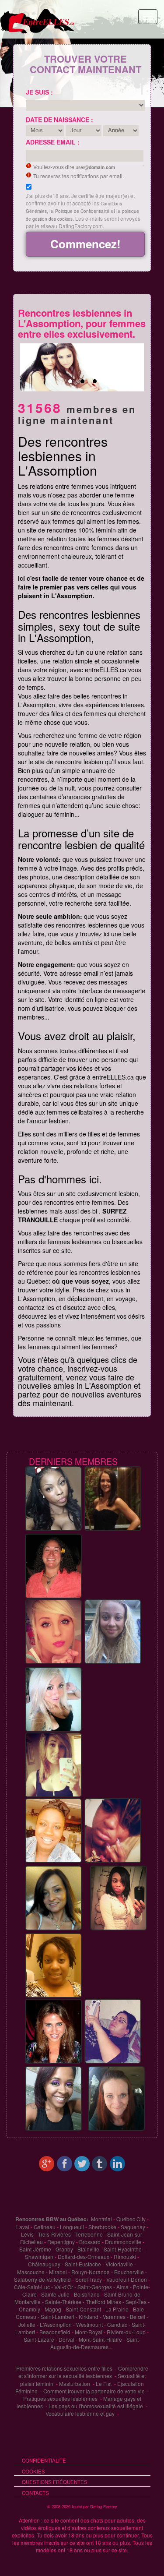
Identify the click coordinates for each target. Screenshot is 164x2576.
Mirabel (58, 2272)
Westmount (89, 2324)
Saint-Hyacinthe (123, 2249)
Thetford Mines (103, 2302)
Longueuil (72, 2227)
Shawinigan (39, 2257)
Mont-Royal (89, 2332)
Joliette (27, 2324)
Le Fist (104, 2384)
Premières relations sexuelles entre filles (64, 2368)
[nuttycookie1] (116, 2098)
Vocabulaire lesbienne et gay (80, 2413)
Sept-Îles (136, 2302)
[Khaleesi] (113, 1631)
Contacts (35, 2493)
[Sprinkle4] (113, 1498)
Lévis (27, 2234)
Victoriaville (119, 2264)
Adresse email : (53, 142)
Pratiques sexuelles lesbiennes (60, 2398)
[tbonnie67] (113, 2031)
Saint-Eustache (83, 2264)
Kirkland (89, 2317)
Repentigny (61, 2242)
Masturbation (75, 2384)
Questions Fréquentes (55, 2482)
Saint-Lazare (39, 2339)
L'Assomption (56, 2324)
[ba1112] (53, 1898)
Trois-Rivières (54, 2234)
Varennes (114, 2317)
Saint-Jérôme (35, 2249)
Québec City (131, 2219)
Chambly (30, 2309)
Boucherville (129, 2272)
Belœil (138, 2317)
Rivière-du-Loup (126, 2332)
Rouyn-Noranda (91, 2272)
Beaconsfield (55, 2332)
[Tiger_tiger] (53, 1498)
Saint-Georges (95, 2287)
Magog (53, 2309)
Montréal (101, 2219)
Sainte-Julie (55, 2294)
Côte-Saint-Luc (32, 2287)
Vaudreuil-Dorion (127, 2279)
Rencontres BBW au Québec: (52, 2219)
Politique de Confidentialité (82, 211)
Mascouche (31, 2272)
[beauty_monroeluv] (119, 1898)
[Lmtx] (53, 1566)
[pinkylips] (53, 1764)
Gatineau (45, 2227)
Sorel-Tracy (89, 2279)
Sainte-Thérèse (63, 2302)
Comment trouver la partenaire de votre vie (94, 2391)
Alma (122, 2287)
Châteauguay (44, 2264)
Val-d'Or (64, 2287)
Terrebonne (89, 2234)
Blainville (88, 2249)
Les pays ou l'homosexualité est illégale (96, 2406)
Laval (23, 2227)
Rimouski (125, 2257)
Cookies (33, 2471)
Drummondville (123, 2242)
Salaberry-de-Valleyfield (42, 2279)
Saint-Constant (83, 2309)
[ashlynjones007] (53, 2098)
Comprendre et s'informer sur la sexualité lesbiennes (83, 2372)
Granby (64, 2249)
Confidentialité (44, 2460)
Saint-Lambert (58, 2317)
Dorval (66, 2339)
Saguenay (133, 2227)
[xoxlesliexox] (53, 2031)
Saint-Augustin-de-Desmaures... (95, 2343)
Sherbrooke (102, 2227)
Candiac (117, 2324)
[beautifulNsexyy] (113, 1830)
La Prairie (117, 2309)
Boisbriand (87, 2294)
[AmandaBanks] (53, 1699)
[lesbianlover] (53, 1631)
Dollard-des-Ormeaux (84, 2257)
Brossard (90, 2242)
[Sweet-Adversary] (53, 1965)
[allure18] (53, 1830)
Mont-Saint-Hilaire (100, 2339)
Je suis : (39, 92)
